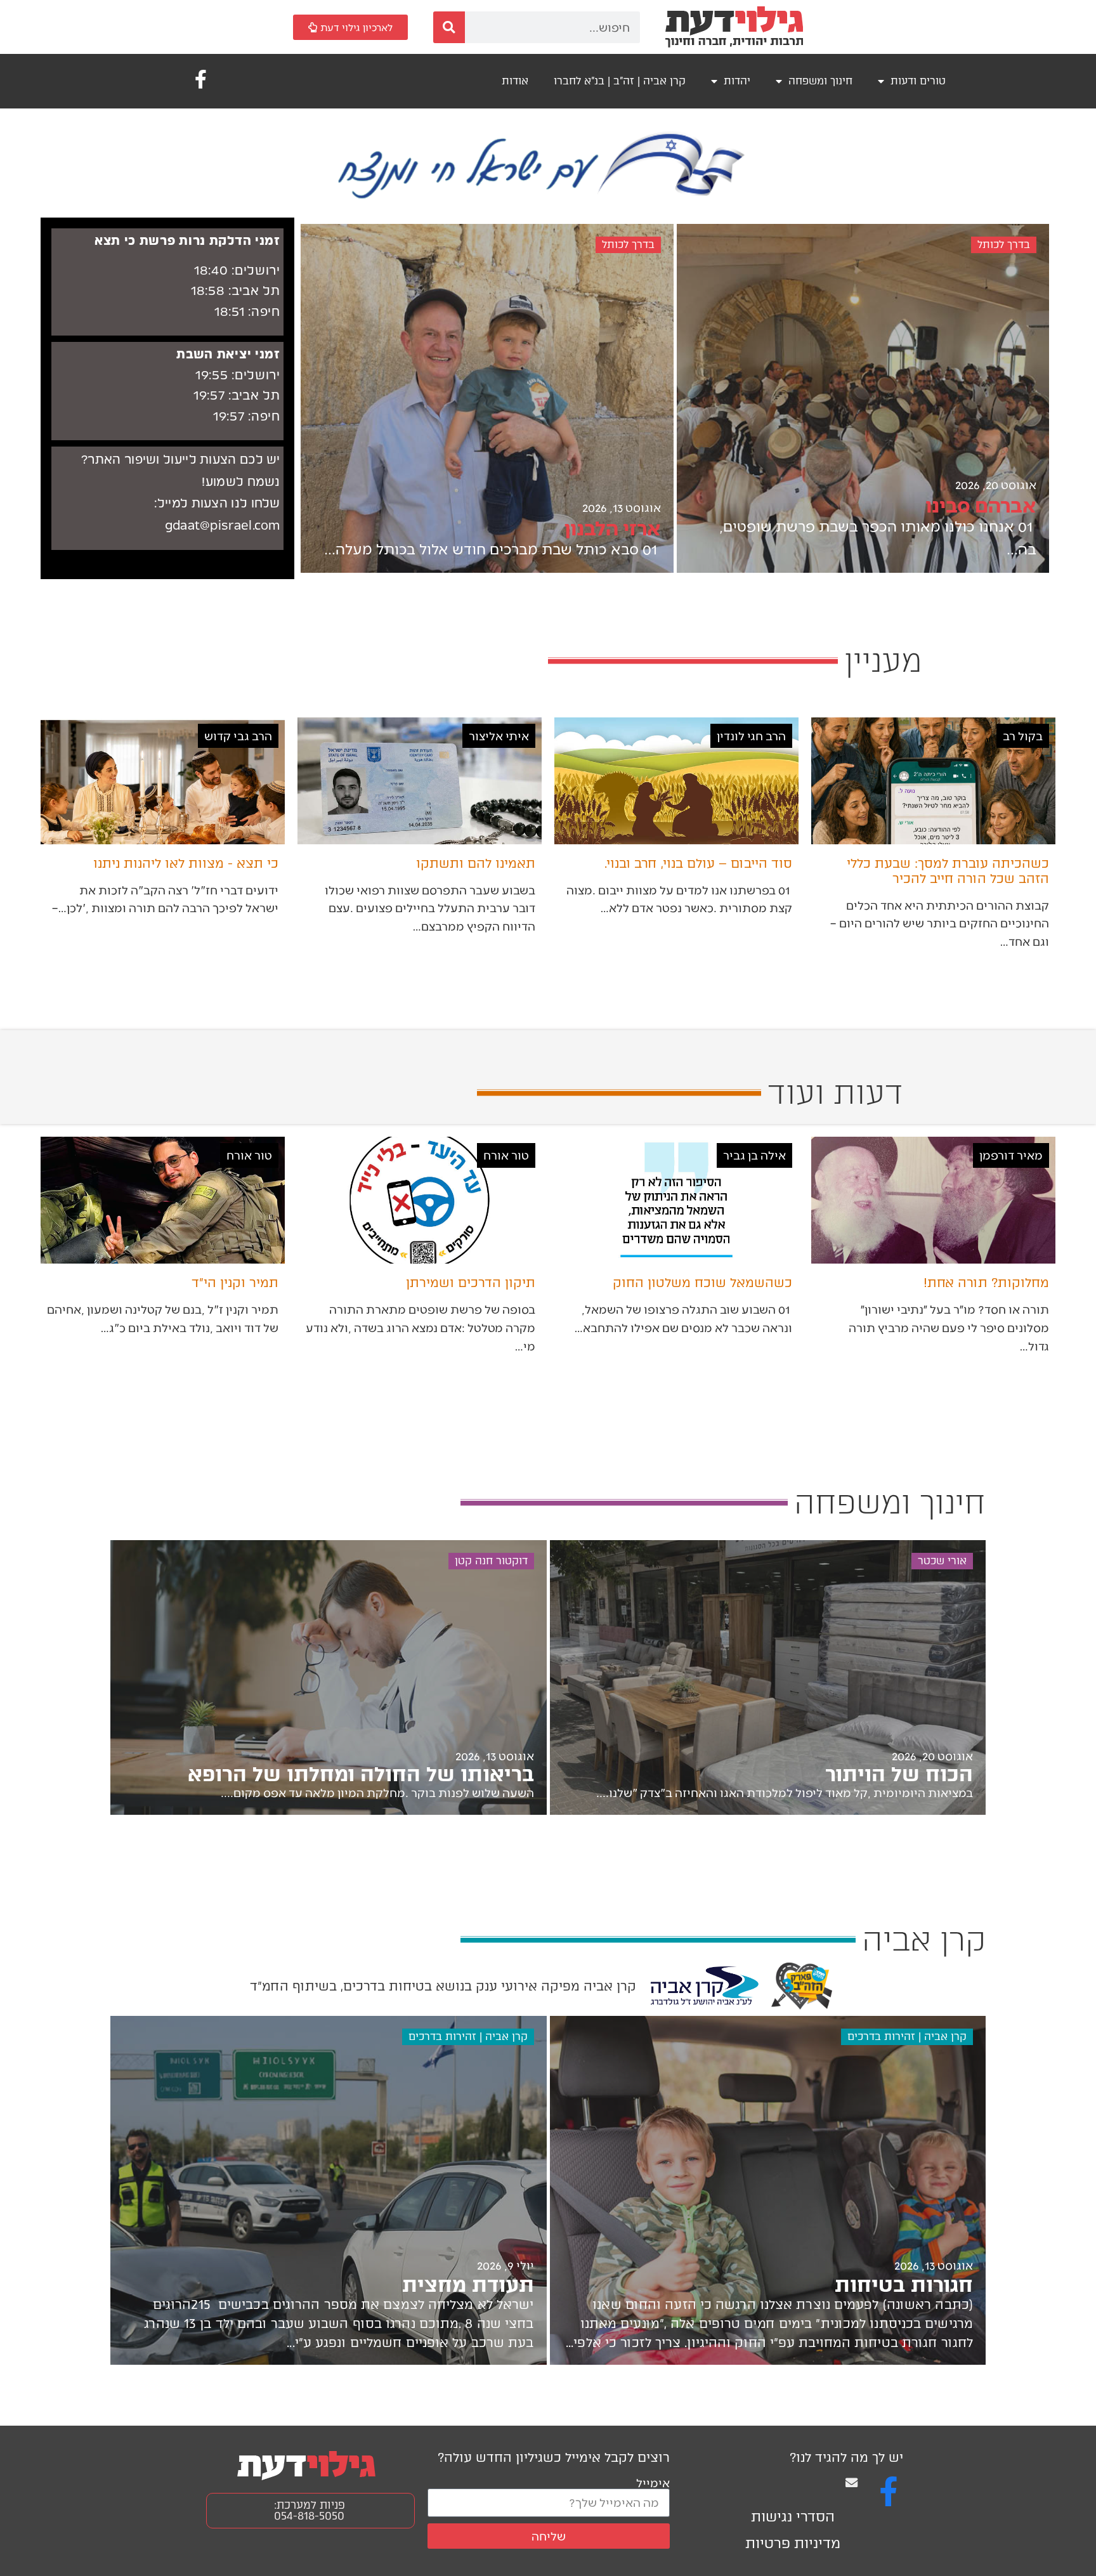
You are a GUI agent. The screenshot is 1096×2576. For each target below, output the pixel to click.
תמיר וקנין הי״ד (235, 1283)
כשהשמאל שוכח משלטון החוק (702, 1283)
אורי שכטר (942, 1561)
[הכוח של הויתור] (768, 1677)
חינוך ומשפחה (820, 81)
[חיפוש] (449, 27)
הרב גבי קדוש (238, 736)
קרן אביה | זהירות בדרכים (907, 2037)
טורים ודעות (918, 81)
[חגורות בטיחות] (768, 2190)
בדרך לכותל (1004, 245)
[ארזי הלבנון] (487, 398)
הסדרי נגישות (793, 2517)
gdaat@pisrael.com (223, 526)
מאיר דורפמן (1011, 1155)
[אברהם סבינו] (863, 398)
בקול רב (1023, 736)
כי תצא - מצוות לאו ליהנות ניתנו (186, 863)
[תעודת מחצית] (329, 2190)
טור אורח (506, 1155)
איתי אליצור (499, 736)
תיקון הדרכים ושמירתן (471, 1283)
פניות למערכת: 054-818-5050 (310, 2510)
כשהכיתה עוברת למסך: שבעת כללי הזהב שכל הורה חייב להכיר (948, 871)
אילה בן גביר (754, 1155)
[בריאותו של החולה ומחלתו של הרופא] (329, 1677)
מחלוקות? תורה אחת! (986, 1283)
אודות (515, 81)
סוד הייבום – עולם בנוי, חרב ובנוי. (698, 863)
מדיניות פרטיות (793, 2543)
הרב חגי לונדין (751, 736)
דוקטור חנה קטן (491, 1561)
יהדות (737, 81)
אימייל (653, 2482)
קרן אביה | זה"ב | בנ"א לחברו (620, 81)
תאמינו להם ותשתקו (476, 863)
